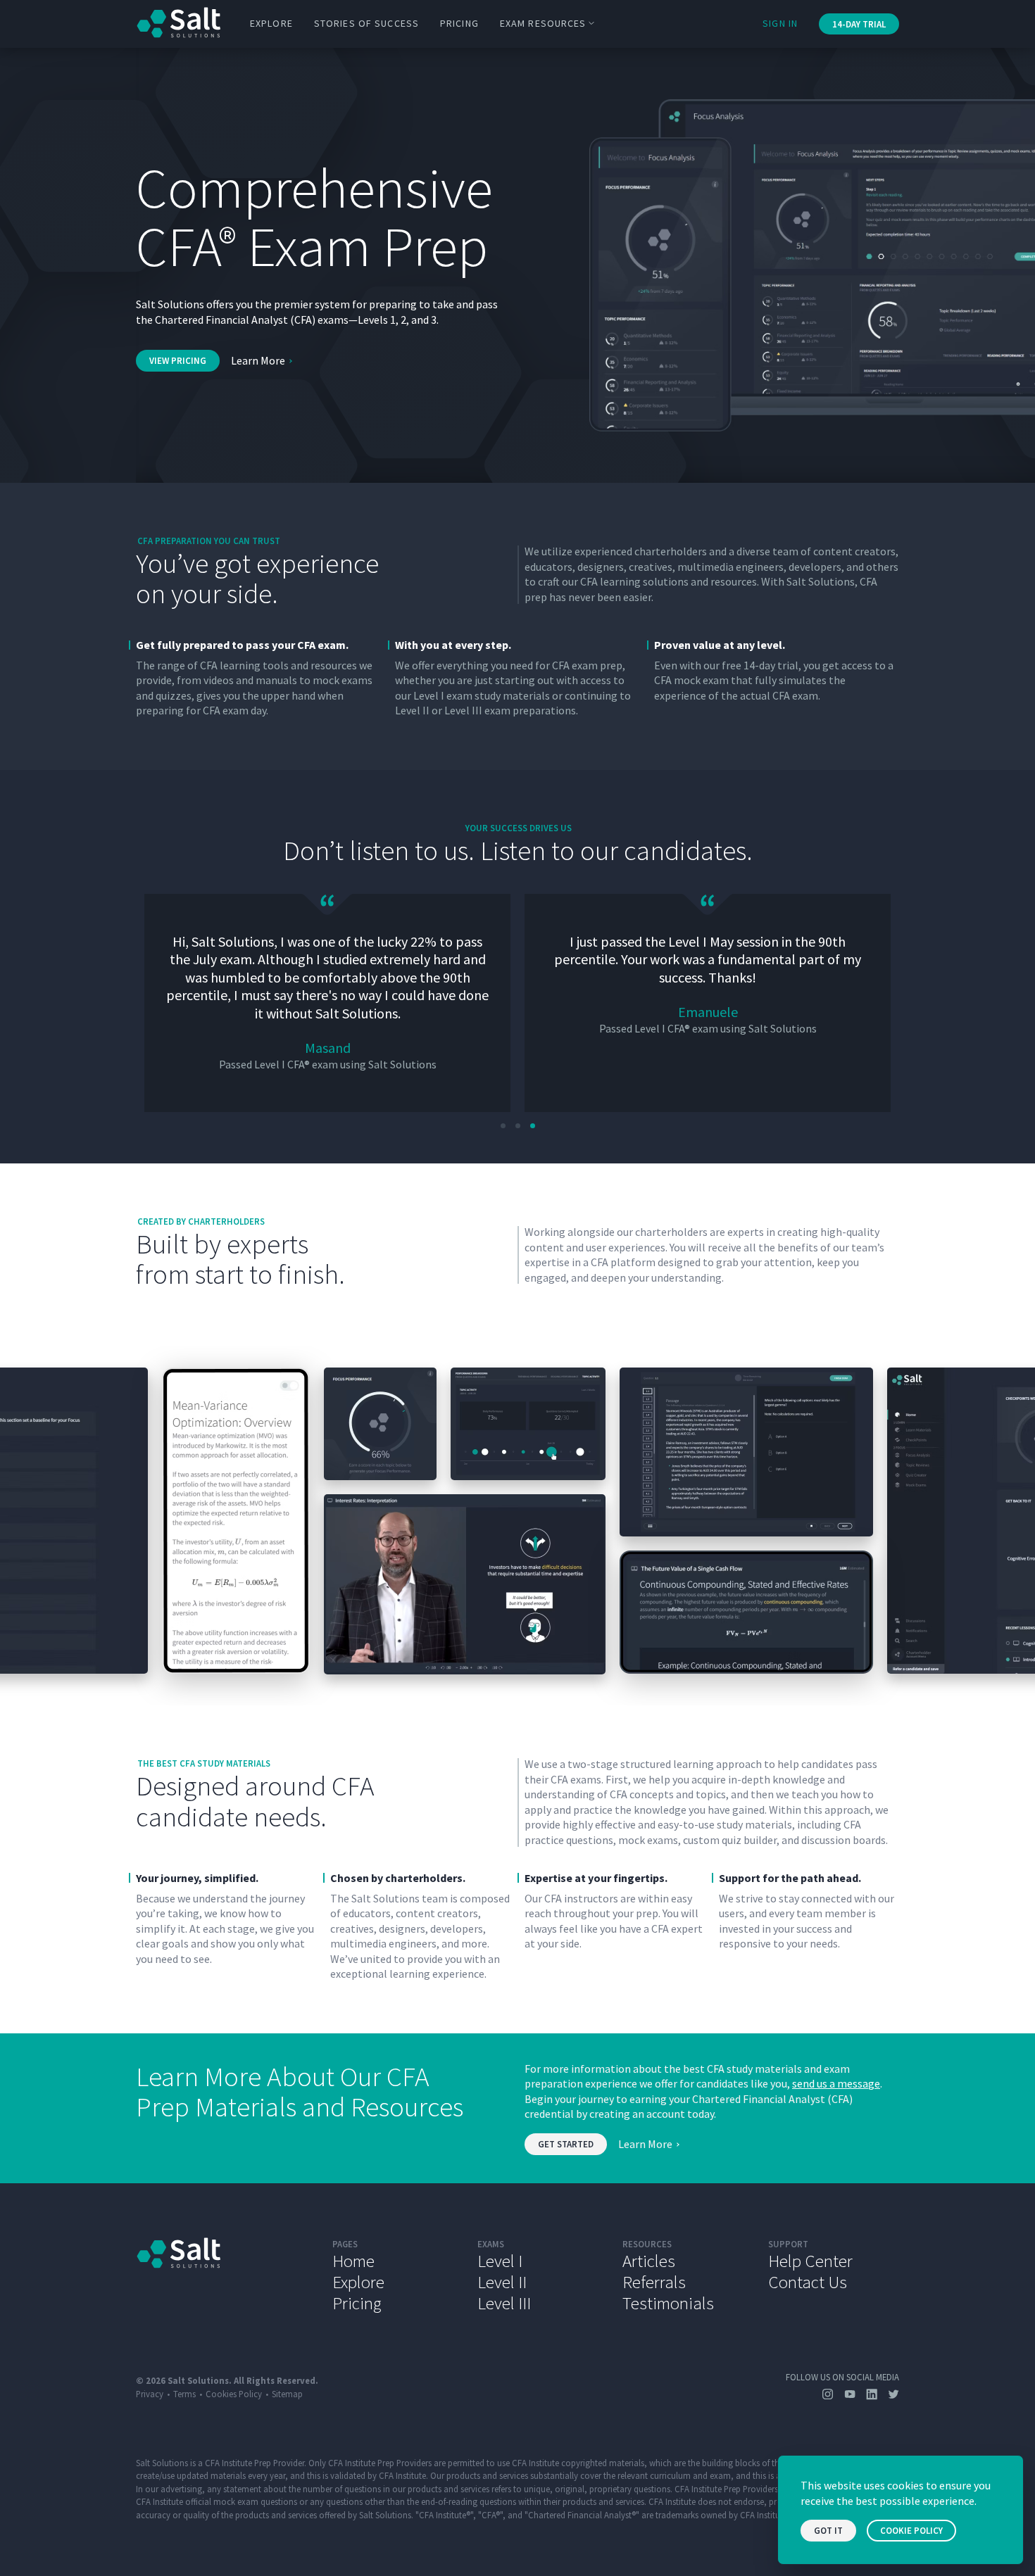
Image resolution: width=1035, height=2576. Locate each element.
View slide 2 (518, 1126)
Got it (828, 2531)
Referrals (654, 2282)
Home (353, 2261)
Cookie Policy (911, 2531)
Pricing (459, 23)
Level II (502, 2282)
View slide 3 (533, 1126)
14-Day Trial (859, 24)
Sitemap (287, 2394)
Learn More (258, 360)
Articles (649, 2261)
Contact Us (808, 2282)
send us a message (836, 2083)
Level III (504, 2303)
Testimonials (668, 2303)
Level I (500, 2261)
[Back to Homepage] (224, 2275)
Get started (566, 2144)
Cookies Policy (234, 2394)
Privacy (150, 2394)
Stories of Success (366, 23)
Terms (184, 2394)
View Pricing (178, 361)
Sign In (780, 23)
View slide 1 (503, 1126)
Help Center (810, 2261)
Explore (271, 23)
